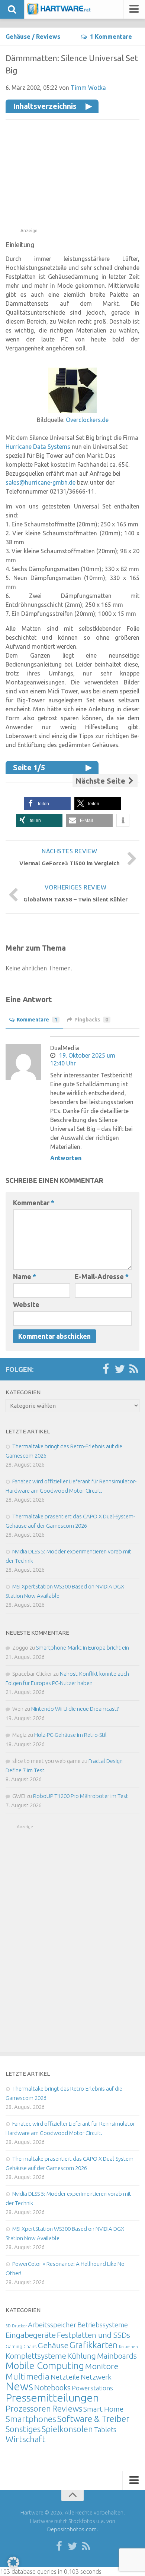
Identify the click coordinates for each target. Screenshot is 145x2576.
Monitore (102, 2366)
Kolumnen (128, 2347)
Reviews (48, 37)
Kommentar (34, 1203)
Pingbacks (91, 1020)
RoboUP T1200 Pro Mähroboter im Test (81, 1796)
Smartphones (31, 2419)
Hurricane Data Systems (38, 447)
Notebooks (52, 2387)
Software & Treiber (93, 2419)
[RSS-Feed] (134, 1369)
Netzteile (65, 2377)
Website (26, 1304)
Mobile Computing (45, 2366)
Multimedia (28, 2376)
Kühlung (82, 2356)
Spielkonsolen (67, 2429)
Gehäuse (18, 37)
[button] (47, 804)
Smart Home (103, 2409)
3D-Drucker (16, 2326)
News (19, 2386)
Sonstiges (23, 2429)
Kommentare (37, 1020)
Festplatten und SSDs (94, 2335)
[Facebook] (106, 1369)
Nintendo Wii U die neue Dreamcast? (75, 1709)
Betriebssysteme (103, 2325)
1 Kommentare (111, 37)
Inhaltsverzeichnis (45, 106)
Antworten (66, 1158)
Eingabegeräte (31, 2335)
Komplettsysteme (36, 2356)
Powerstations (92, 2388)
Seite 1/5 (29, 767)
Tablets (105, 2429)
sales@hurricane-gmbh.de (41, 482)
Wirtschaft (25, 2439)
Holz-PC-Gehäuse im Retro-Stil (70, 1735)
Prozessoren (28, 2408)
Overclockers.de (87, 420)
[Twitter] (120, 1369)
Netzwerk (96, 2377)
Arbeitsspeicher (52, 2325)
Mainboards (117, 2356)
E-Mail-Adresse (102, 1276)
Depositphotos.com (72, 2529)
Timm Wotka (88, 88)
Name (25, 1276)
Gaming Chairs (21, 2346)
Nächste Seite (101, 781)
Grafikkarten (94, 2345)
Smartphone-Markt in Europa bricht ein (83, 1648)
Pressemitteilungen (52, 2397)
